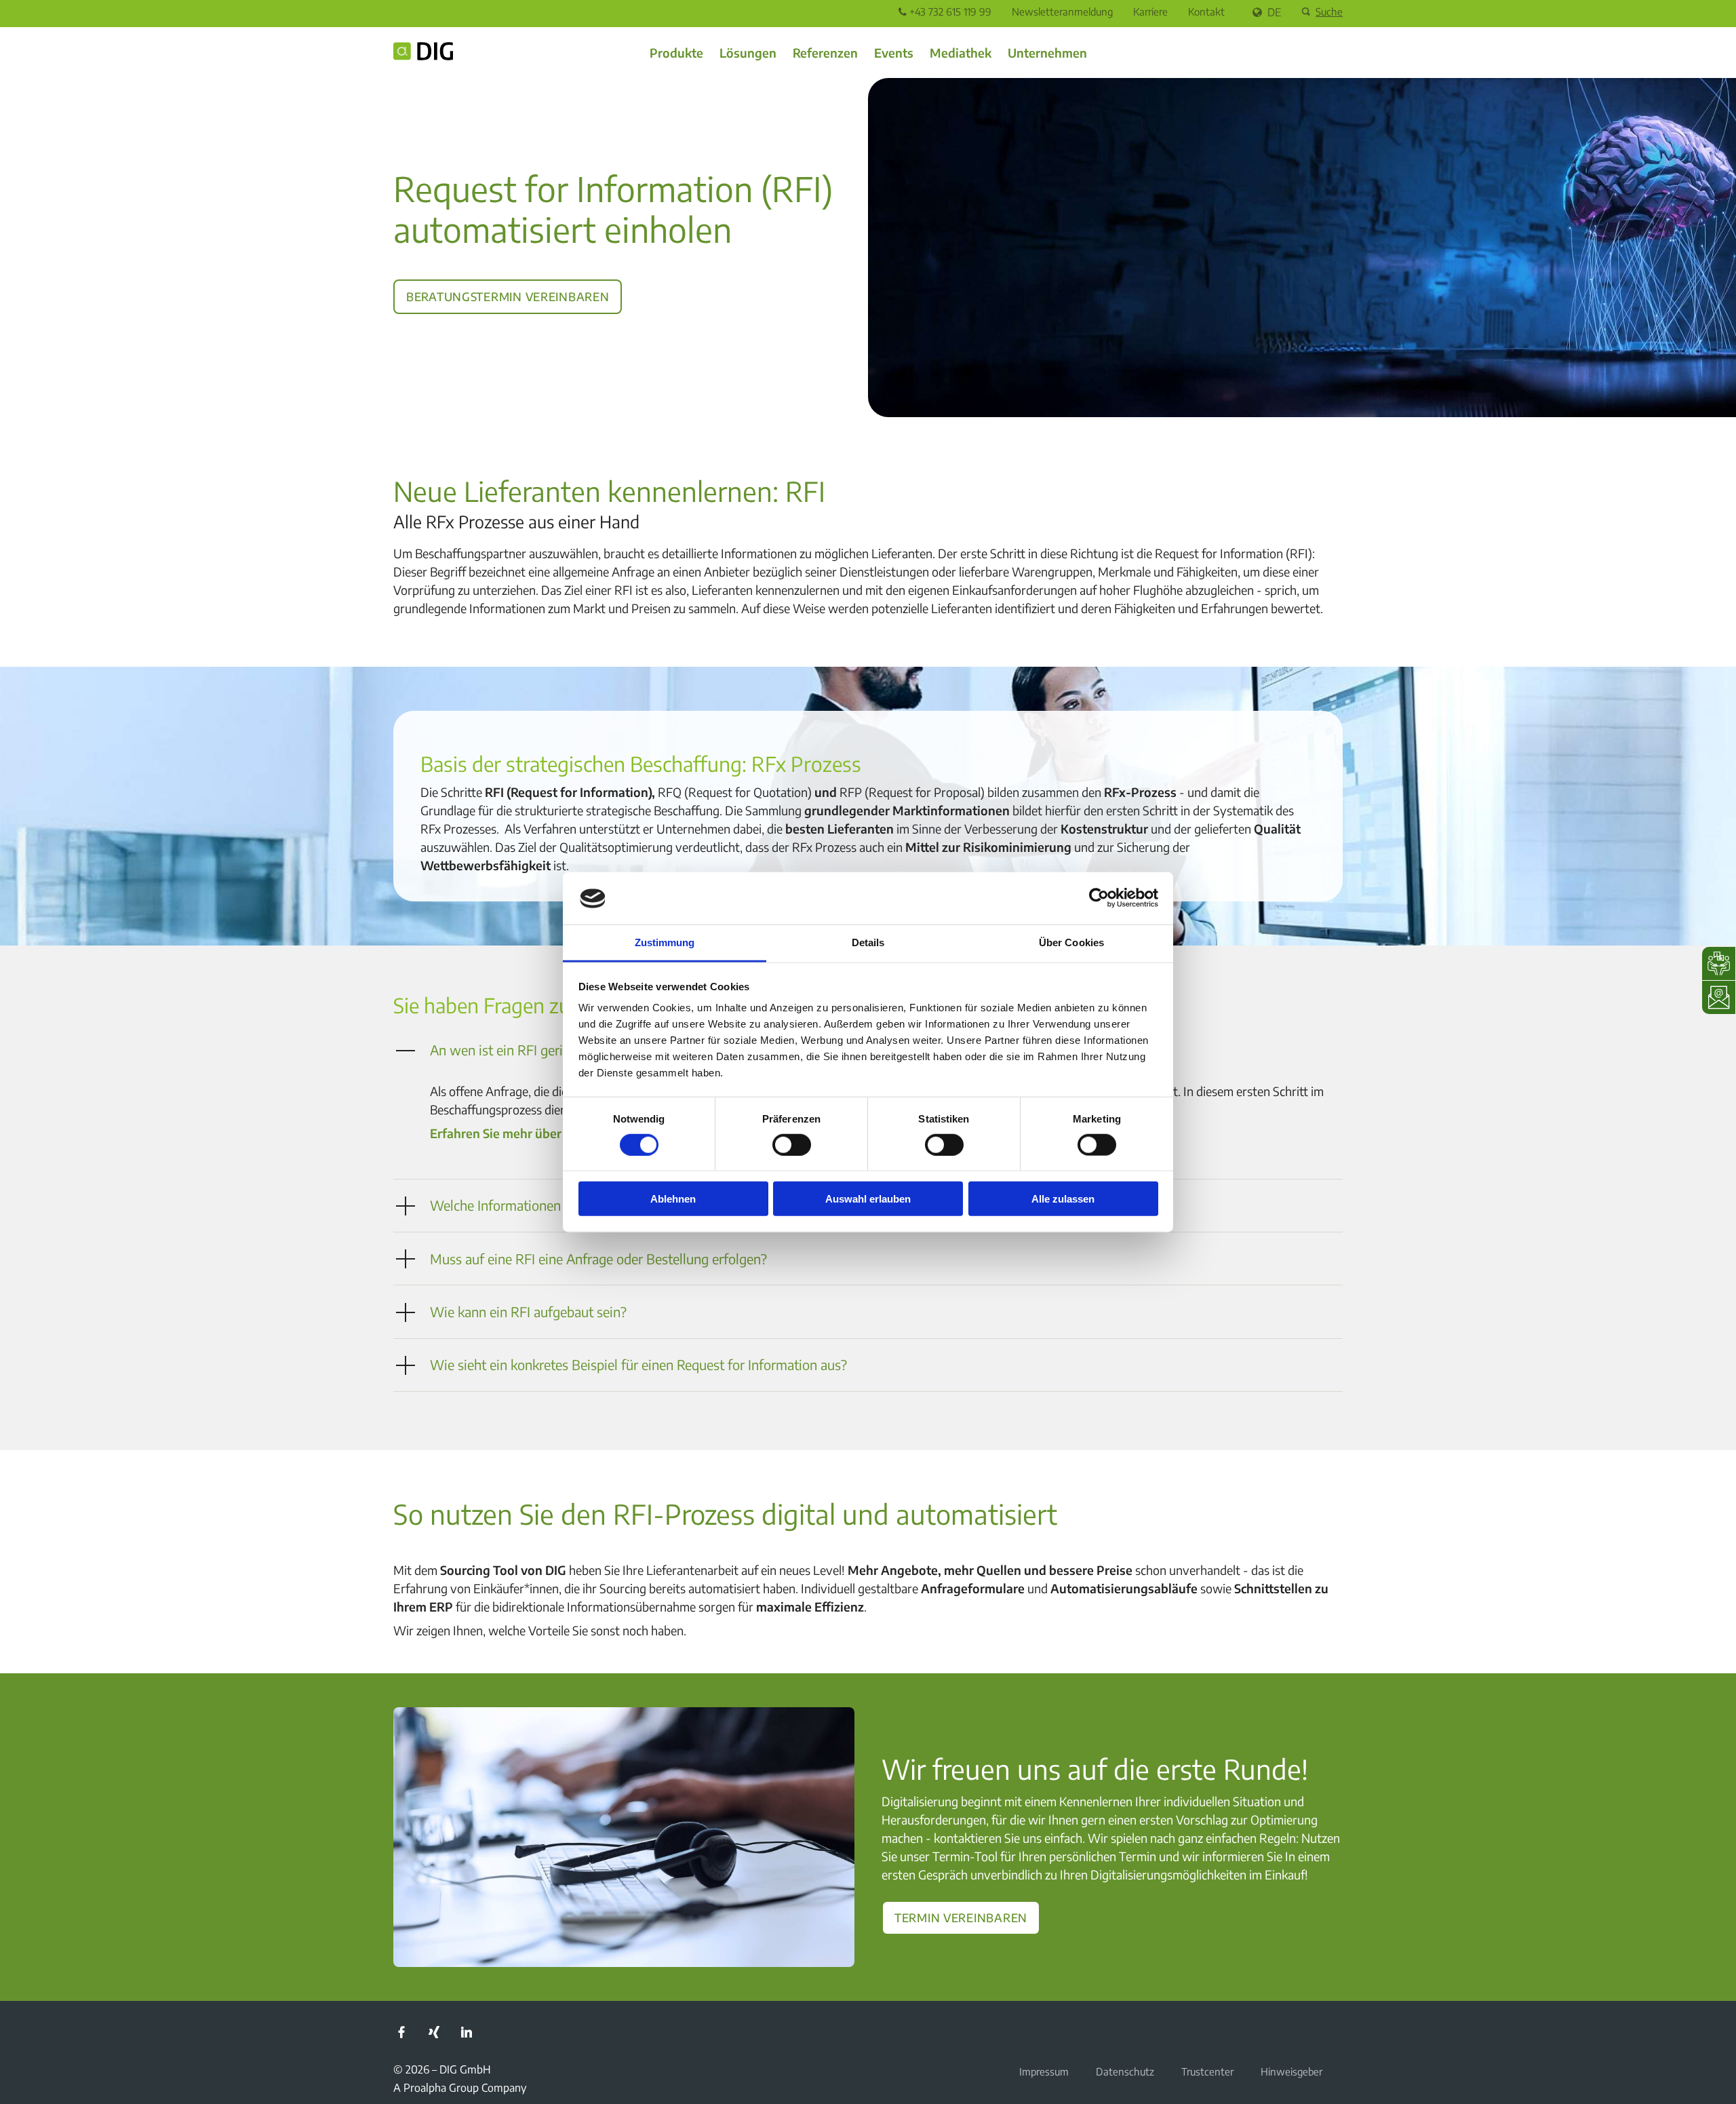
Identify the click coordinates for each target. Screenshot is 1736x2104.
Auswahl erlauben (868, 1199)
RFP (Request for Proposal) (912, 792)
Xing (434, 2032)
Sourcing (623, 1588)
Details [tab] (868, 942)
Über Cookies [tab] (1071, 942)
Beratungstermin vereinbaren (508, 294)
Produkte (676, 53)
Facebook (401, 2032)
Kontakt (1206, 12)
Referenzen (825, 53)
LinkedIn (467, 2032)
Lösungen (748, 53)
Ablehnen (673, 1199)
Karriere (1150, 12)
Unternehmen (1047, 53)
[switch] (792, 1144)
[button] (868, 1259)
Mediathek (961, 53)
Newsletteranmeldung (1062, 12)
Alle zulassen (1063, 1199)
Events (894, 53)
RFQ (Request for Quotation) (735, 792)
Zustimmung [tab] (665, 942)
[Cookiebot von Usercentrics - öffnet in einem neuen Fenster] (1099, 898)
